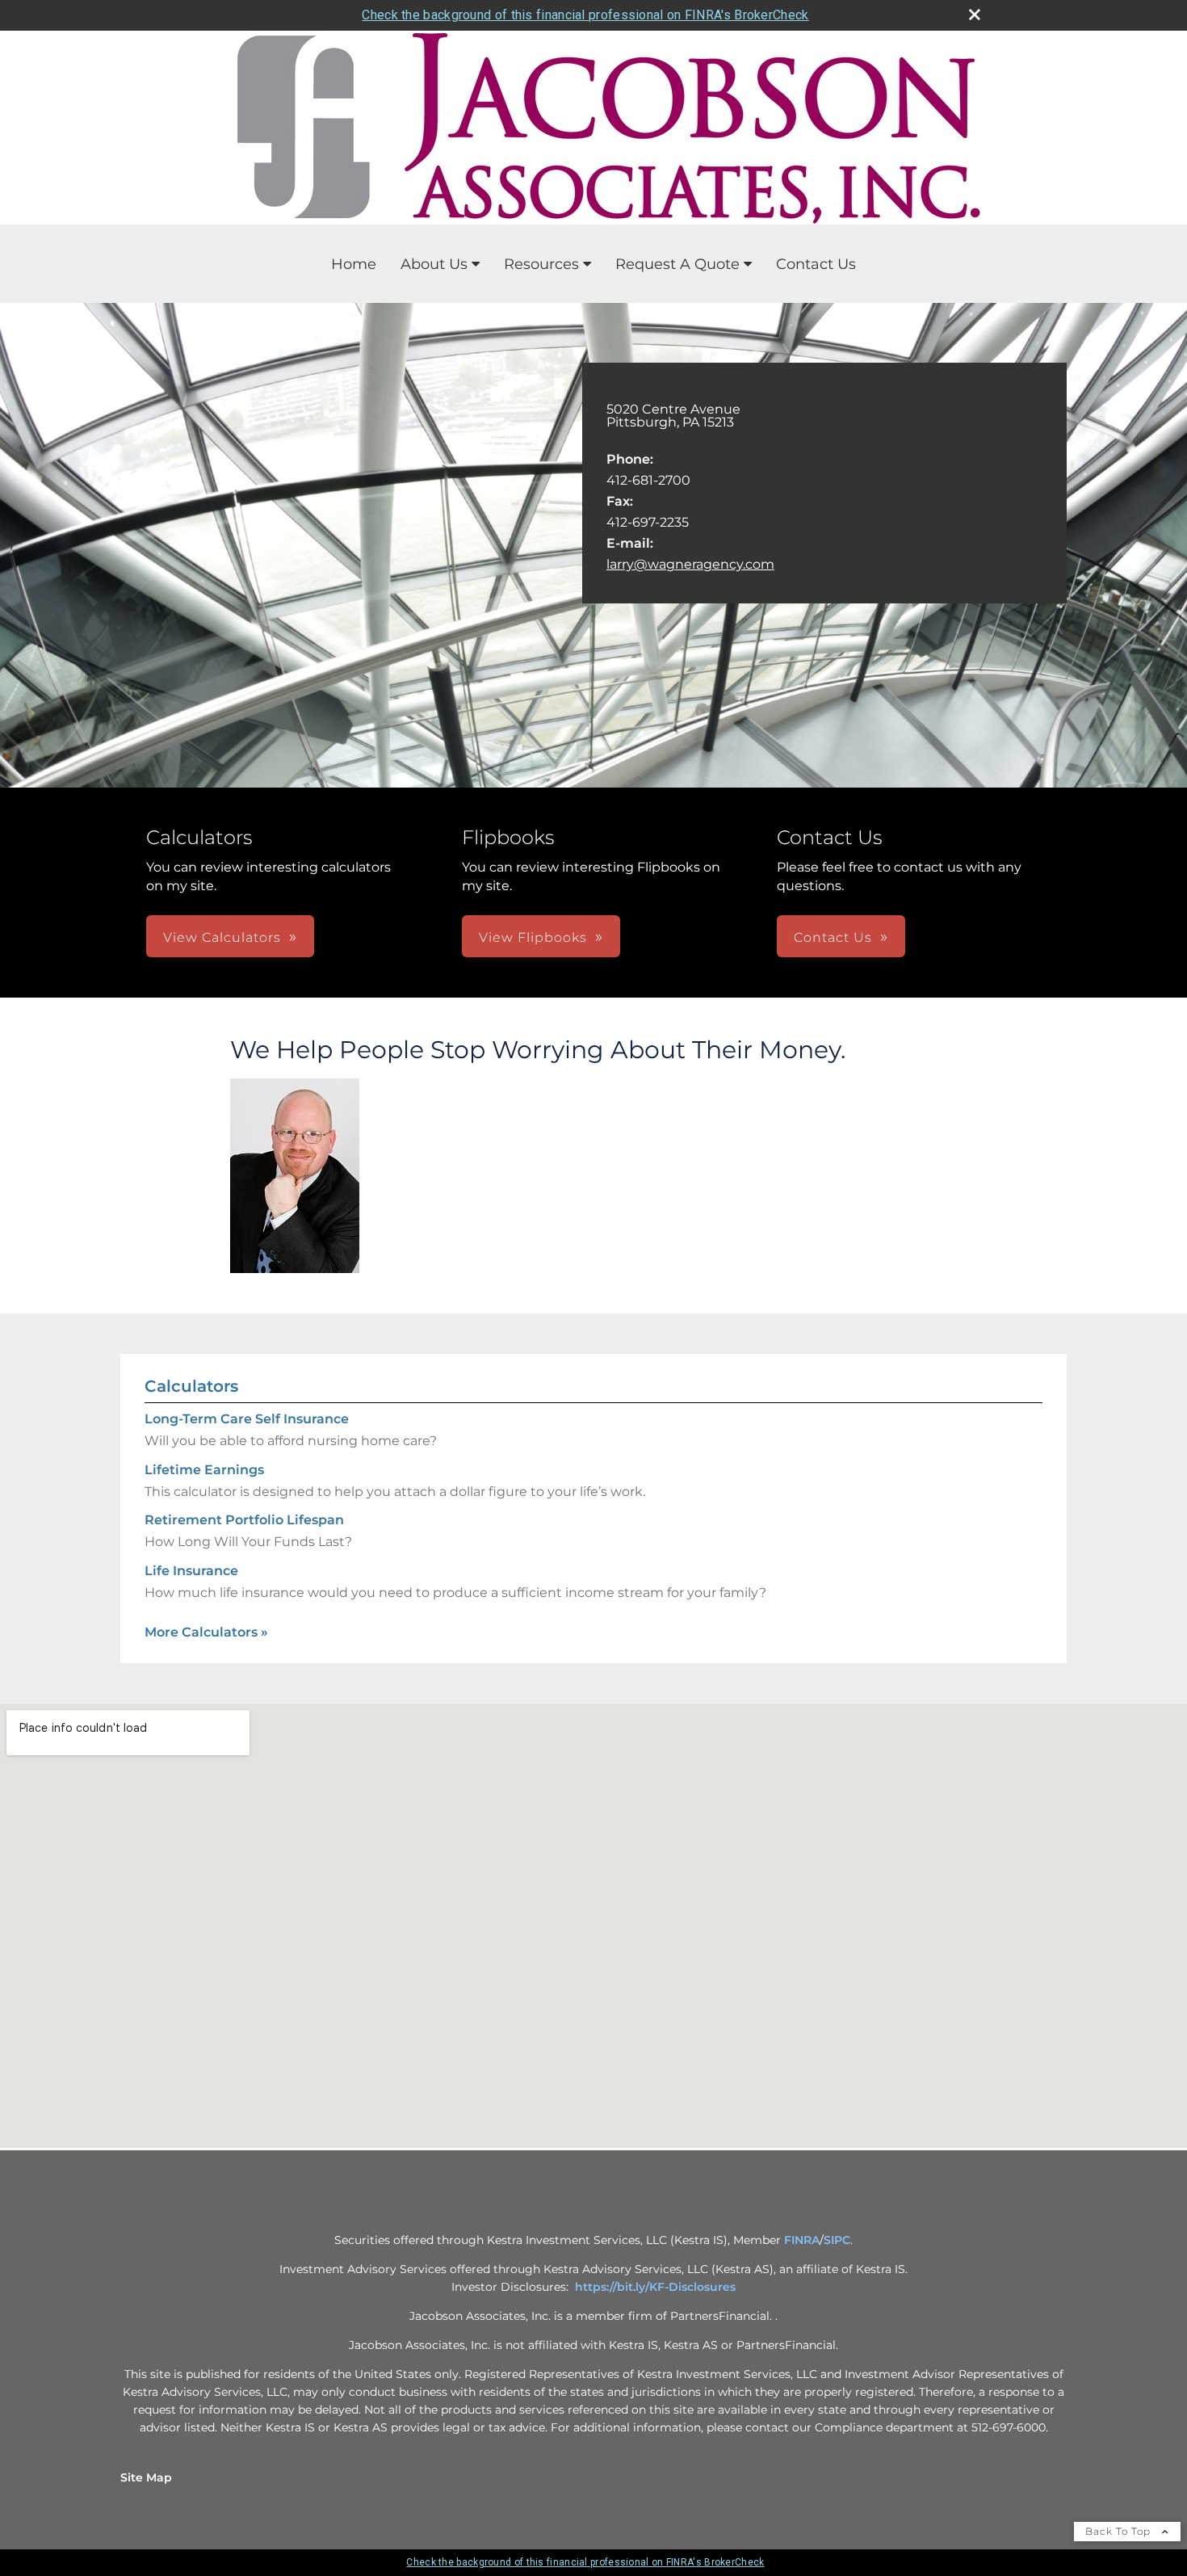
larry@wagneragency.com (690, 564)
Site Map (146, 2477)
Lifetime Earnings (204, 1470)
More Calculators (206, 1632)
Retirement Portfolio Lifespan (244, 1520)
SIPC (837, 2240)
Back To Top (1120, 2531)
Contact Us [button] (833, 937)
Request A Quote (677, 264)
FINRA (802, 2240)
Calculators (191, 1386)
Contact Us (816, 264)
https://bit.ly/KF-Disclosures (655, 2287)
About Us (434, 264)
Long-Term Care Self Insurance (247, 1419)
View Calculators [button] (222, 937)
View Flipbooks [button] (533, 937)
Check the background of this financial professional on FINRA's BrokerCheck (585, 15)
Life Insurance (191, 1571)
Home (354, 264)
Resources (541, 264)
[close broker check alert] (975, 15)
